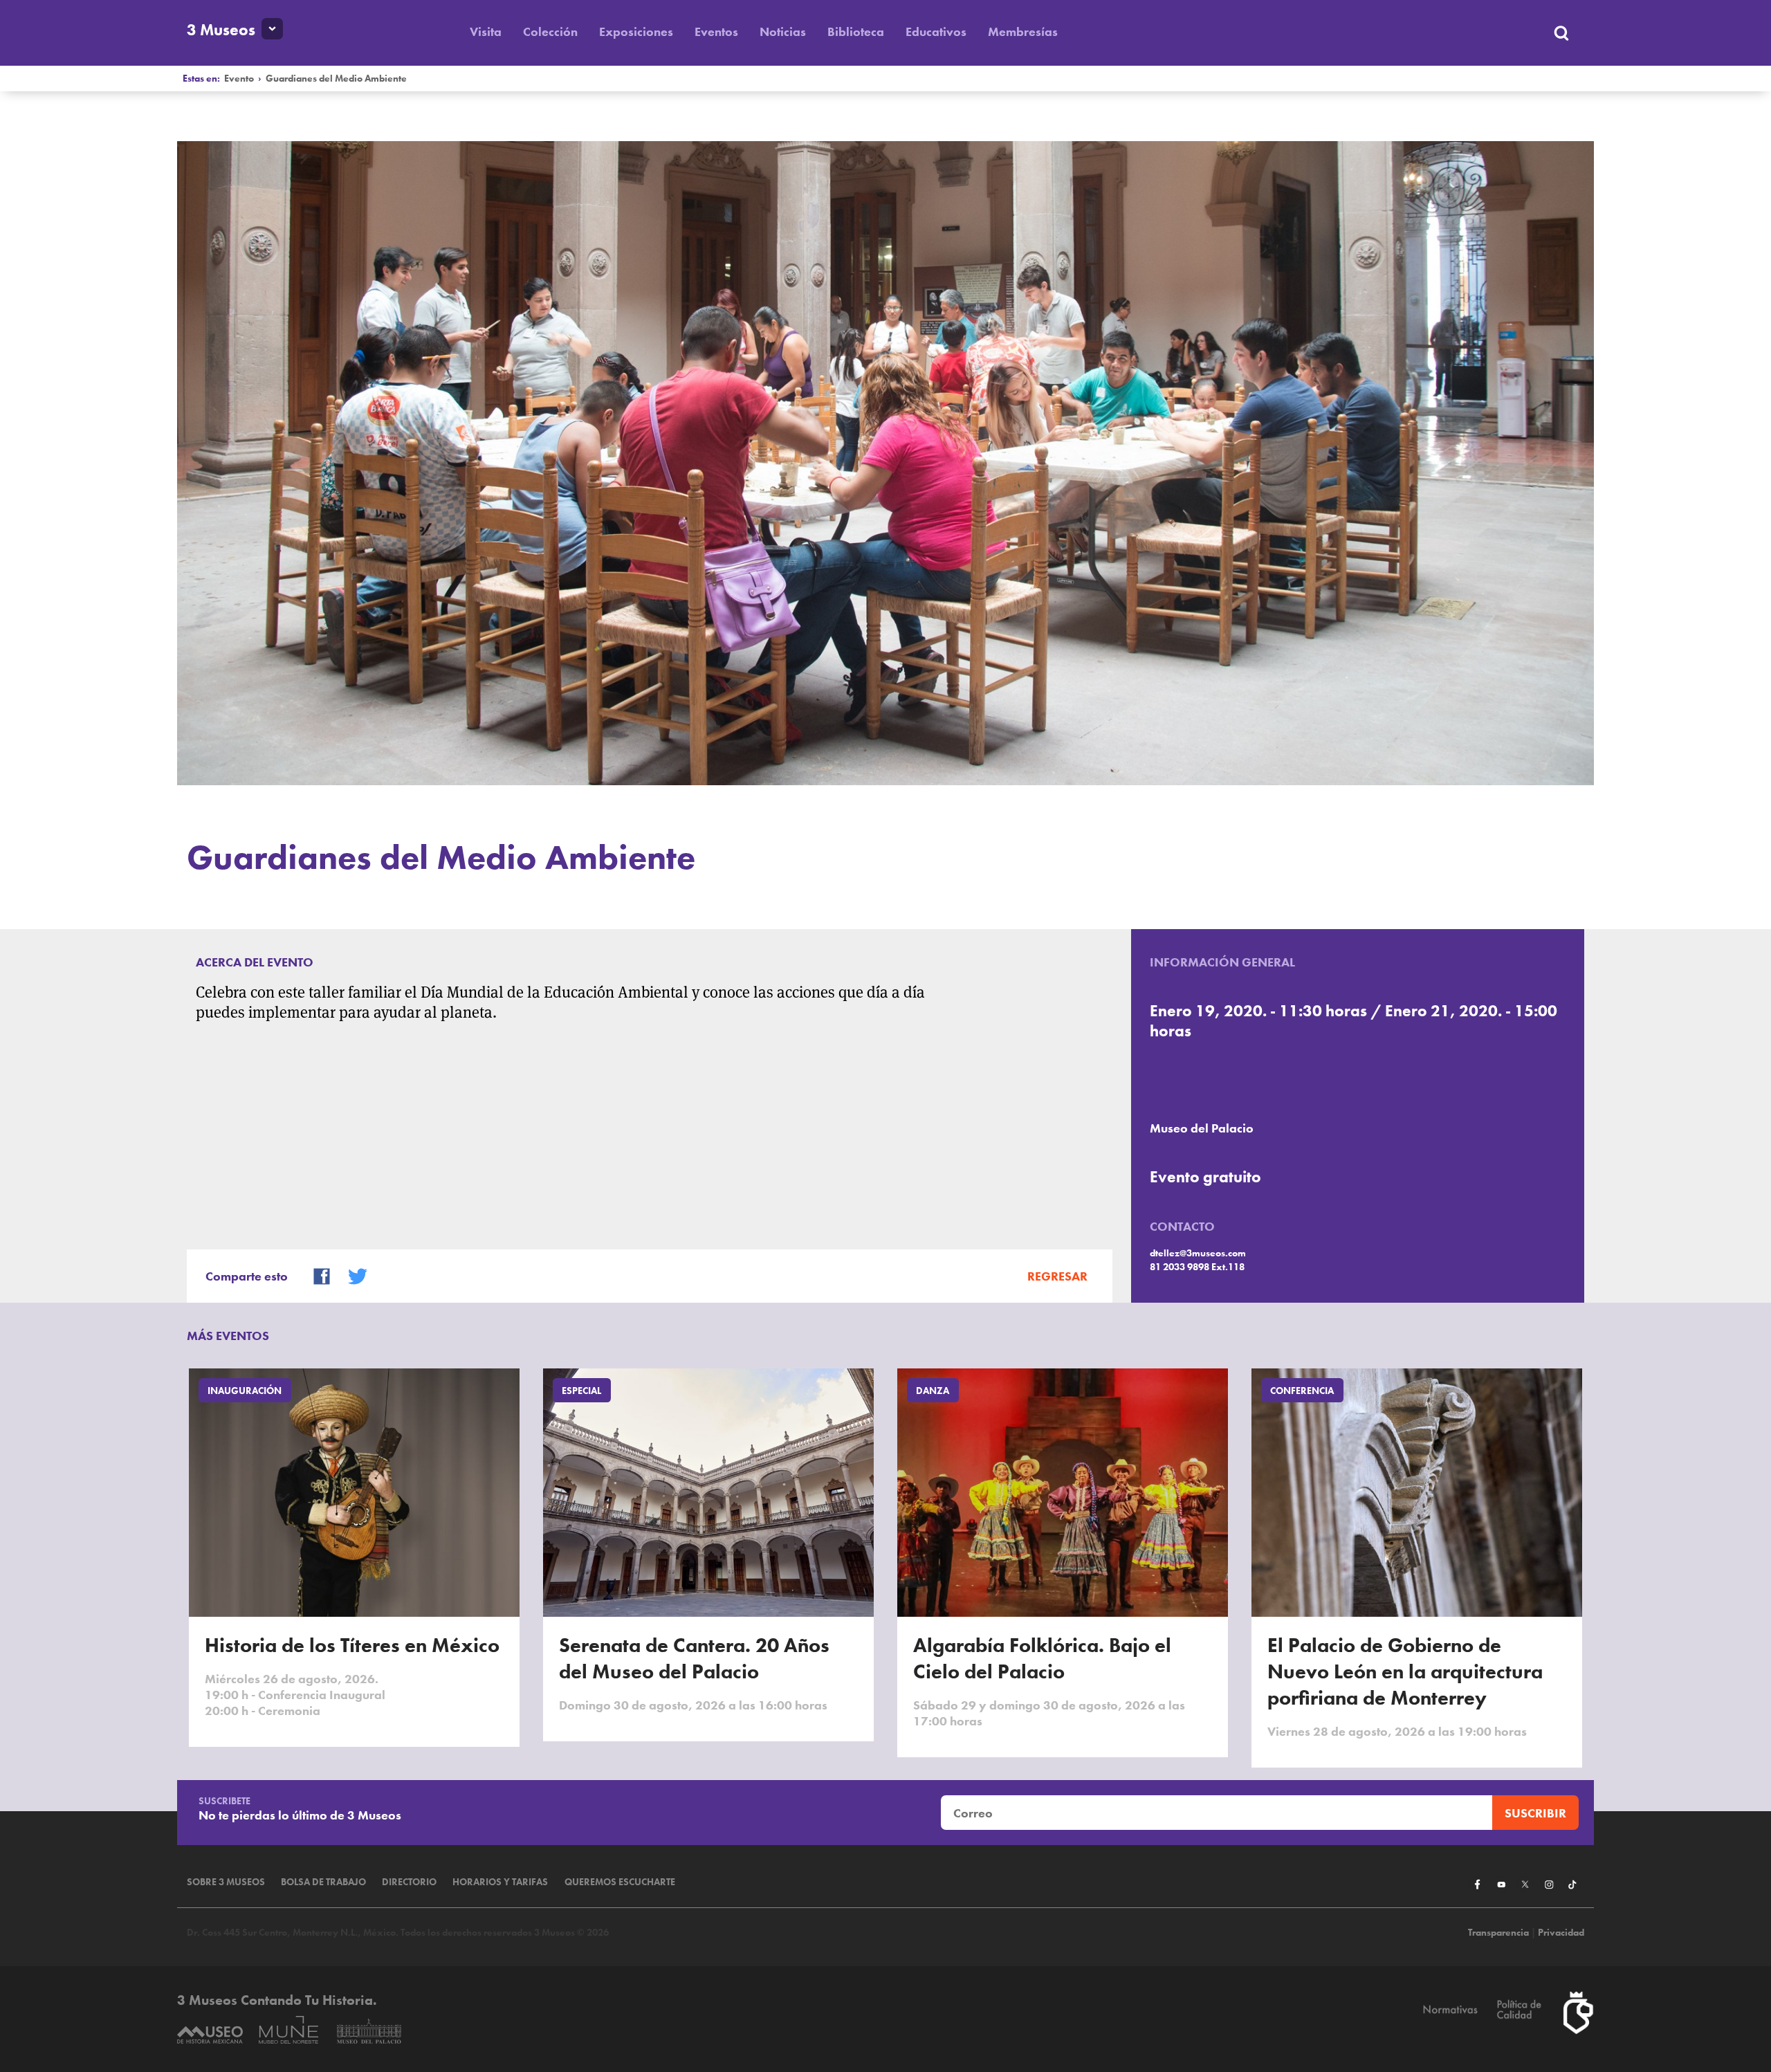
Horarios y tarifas (500, 1882)
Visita (486, 31)
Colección (550, 31)
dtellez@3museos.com (1198, 1253)
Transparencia (1498, 1933)
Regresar (1057, 1276)
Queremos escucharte (620, 1882)
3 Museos (221, 30)
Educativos (936, 31)
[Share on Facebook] (315, 1275)
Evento (239, 79)
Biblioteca (856, 31)
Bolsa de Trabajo (323, 1882)
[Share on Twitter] (351, 1275)
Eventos (716, 31)
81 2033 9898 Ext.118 (1197, 1267)
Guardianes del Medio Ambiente (336, 79)
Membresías (1023, 31)
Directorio (409, 1882)
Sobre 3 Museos (226, 1882)
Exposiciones (636, 31)
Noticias (783, 31)
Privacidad (1561, 1933)
